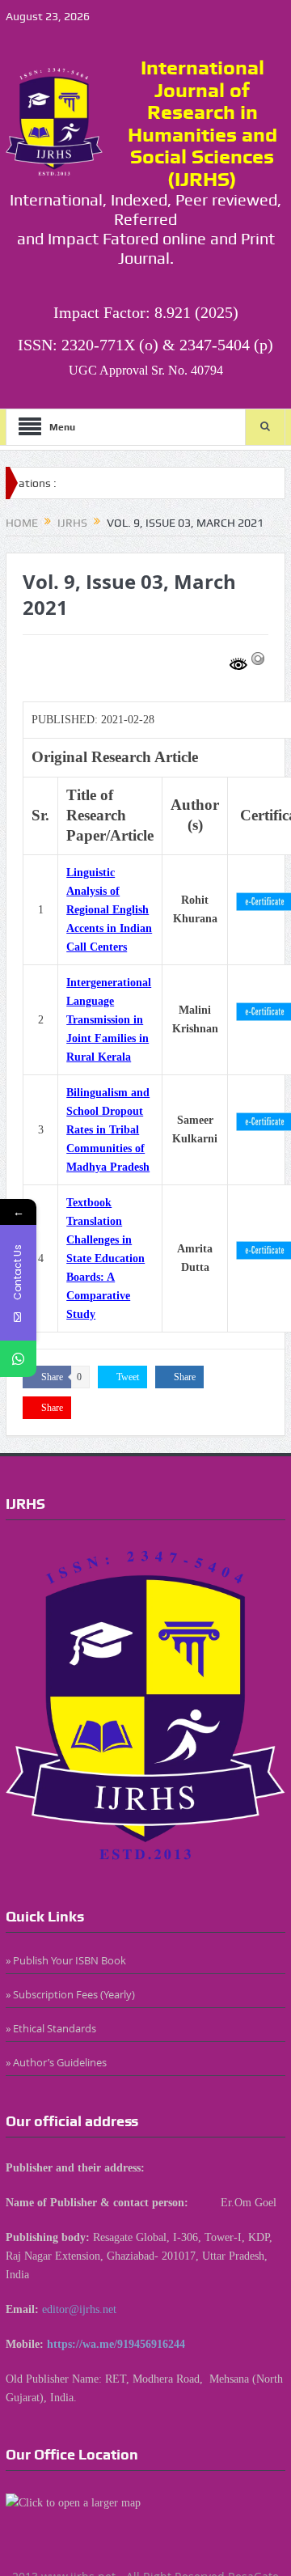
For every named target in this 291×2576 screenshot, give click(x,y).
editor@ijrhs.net (79, 2309)
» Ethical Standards (51, 2028)
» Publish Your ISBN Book (66, 1960)
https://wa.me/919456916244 (116, 2344)
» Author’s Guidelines (56, 2062)
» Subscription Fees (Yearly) (70, 1994)
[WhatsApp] (18, 1359)
